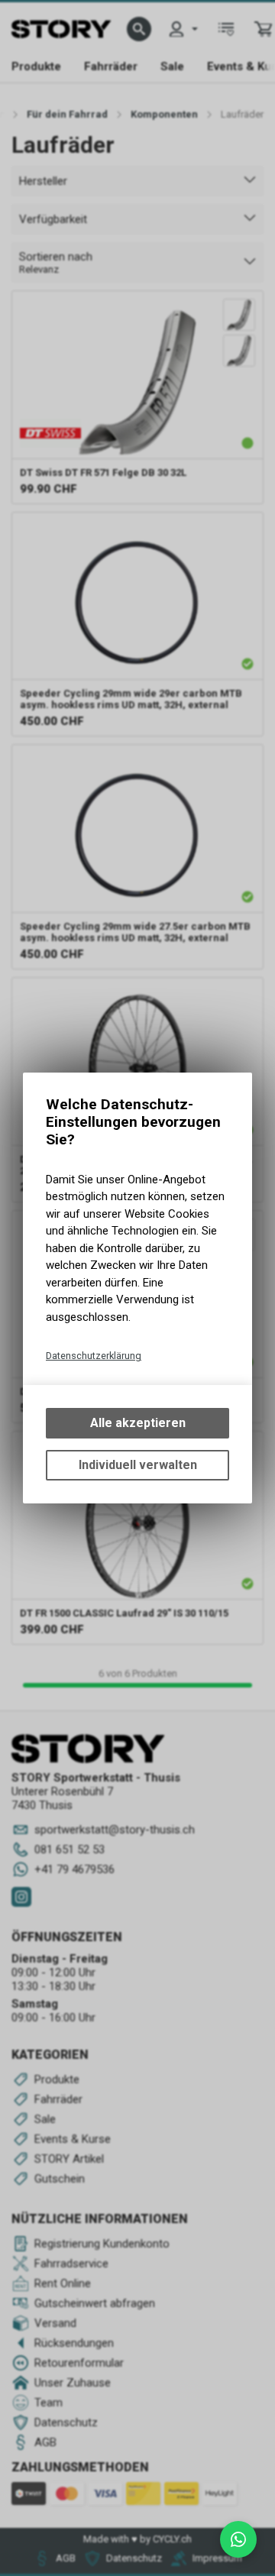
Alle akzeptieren (138, 1423)
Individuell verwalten (138, 1465)
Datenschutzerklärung (94, 1356)
